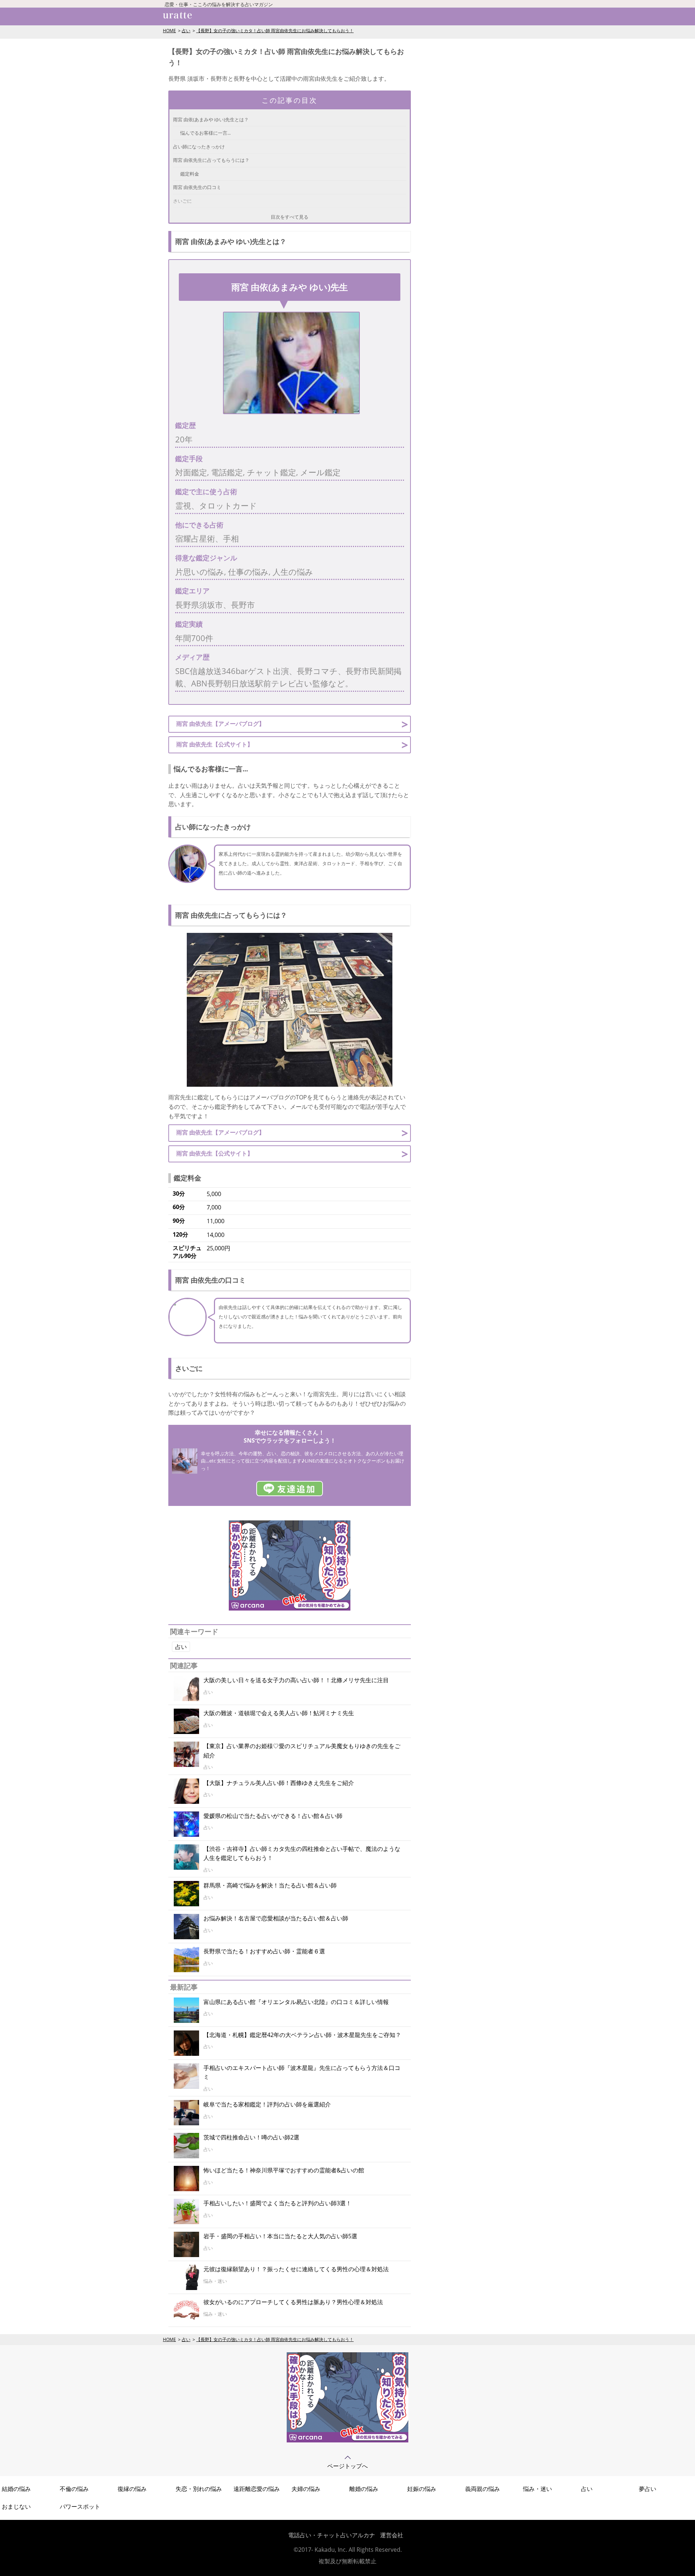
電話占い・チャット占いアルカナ (332, 2535)
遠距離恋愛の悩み (257, 2489)
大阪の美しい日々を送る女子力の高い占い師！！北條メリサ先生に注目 (296, 1680)
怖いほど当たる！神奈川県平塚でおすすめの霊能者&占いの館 (284, 2170)
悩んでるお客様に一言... (205, 133)
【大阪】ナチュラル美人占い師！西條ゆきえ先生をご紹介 (279, 1783)
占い (186, 31)
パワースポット (80, 2506)
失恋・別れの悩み (199, 2489)
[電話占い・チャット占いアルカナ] (347, 2440)
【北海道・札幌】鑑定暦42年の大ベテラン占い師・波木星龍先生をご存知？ (302, 2035)
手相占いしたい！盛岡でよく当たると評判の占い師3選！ (277, 2203)
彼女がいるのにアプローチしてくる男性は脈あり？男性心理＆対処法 (293, 2302)
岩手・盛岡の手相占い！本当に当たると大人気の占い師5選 (280, 2236)
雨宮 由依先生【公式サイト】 (215, 744)
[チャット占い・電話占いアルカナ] (290, 1608)
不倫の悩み (74, 2489)
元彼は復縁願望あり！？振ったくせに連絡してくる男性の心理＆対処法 (296, 2269)
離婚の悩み (364, 2489)
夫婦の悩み (306, 2489)
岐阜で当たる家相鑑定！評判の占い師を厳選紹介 (267, 2104)
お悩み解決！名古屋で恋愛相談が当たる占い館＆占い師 (276, 1918)
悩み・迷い (538, 2489)
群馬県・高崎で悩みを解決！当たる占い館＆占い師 (270, 1885)
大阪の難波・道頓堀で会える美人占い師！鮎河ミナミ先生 (279, 1713)
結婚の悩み (16, 2489)
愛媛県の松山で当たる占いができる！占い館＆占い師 (273, 1816)
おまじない (16, 2506)
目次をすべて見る (290, 217)
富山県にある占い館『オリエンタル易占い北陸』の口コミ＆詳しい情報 (296, 2002)
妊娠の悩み (422, 2489)
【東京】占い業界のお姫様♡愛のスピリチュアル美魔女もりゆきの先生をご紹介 (302, 1751)
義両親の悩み (483, 2489)
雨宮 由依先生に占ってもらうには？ (211, 160)
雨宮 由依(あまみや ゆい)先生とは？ (211, 119)
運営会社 (392, 2535)
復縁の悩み (132, 2489)
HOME (169, 31)
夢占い (648, 2489)
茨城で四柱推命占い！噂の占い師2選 (251, 2137)
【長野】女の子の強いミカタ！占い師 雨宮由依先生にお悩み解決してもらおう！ (275, 31)
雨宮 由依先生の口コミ (197, 187)
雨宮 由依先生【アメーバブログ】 (220, 724)
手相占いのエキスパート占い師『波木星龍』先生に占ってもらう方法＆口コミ (302, 2072)
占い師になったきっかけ (199, 147)
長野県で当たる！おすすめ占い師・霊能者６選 (264, 1951)
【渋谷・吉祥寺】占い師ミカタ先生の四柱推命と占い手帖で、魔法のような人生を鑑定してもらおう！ (302, 1853)
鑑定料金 (190, 174)
